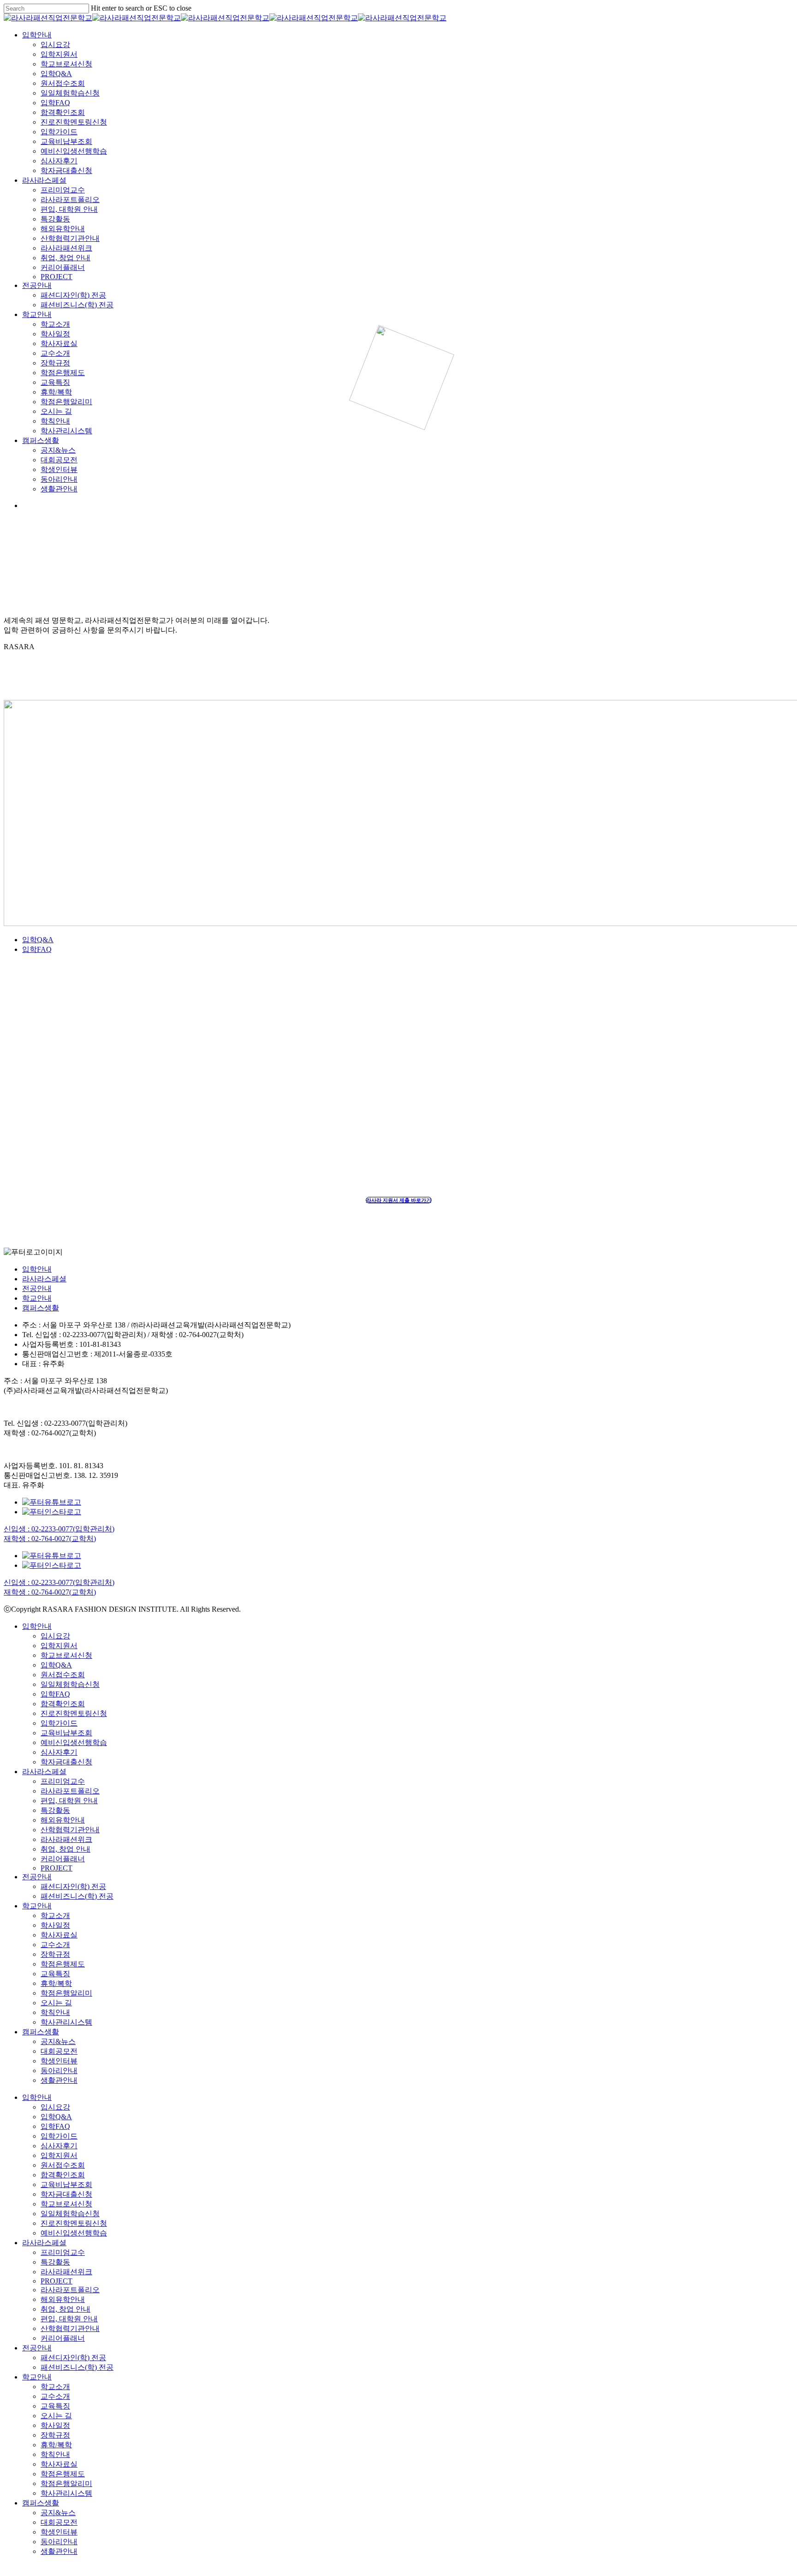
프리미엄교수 (63, 1781)
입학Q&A (38, 940)
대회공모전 (59, 2051)
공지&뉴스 (58, 2041)
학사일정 (55, 1925)
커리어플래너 (63, 1859)
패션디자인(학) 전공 (73, 1886)
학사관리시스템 (66, 2022)
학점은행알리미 (66, 1993)
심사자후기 (59, 1752)
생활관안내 (59, 2080)
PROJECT (57, 1868)
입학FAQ (37, 949)
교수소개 (55, 1945)
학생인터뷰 (59, 2061)
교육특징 (55, 1974)
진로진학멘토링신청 (74, 1713)
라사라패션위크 (66, 1839)
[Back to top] (6, 2568)
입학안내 (37, 1269)
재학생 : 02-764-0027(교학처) (50, 1539)
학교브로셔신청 (66, 1655)
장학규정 (55, 1954)
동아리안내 (59, 2071)
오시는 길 (56, 2003)
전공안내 (37, 1288)
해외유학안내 (63, 1820)
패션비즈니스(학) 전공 (77, 1896)
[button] (399, 1200)
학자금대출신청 (66, 1762)
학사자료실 (59, 1935)
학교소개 (55, 1916)
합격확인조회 (63, 1704)
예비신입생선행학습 (74, 1742)
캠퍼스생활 (41, 1308)
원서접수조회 (63, 1675)
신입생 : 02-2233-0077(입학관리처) (59, 1529)
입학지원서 (59, 1646)
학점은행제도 (63, 1964)
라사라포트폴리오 (70, 1791)
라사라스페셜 (44, 1279)
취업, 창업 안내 (65, 1849)
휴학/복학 (56, 1983)
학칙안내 (55, 2012)
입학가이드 (59, 1723)
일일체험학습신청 (70, 1684)
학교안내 (37, 1298)
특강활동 (55, 1810)
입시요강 (55, 1636)
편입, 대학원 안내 (69, 1801)
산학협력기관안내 (70, 1830)
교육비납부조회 (66, 1733)
